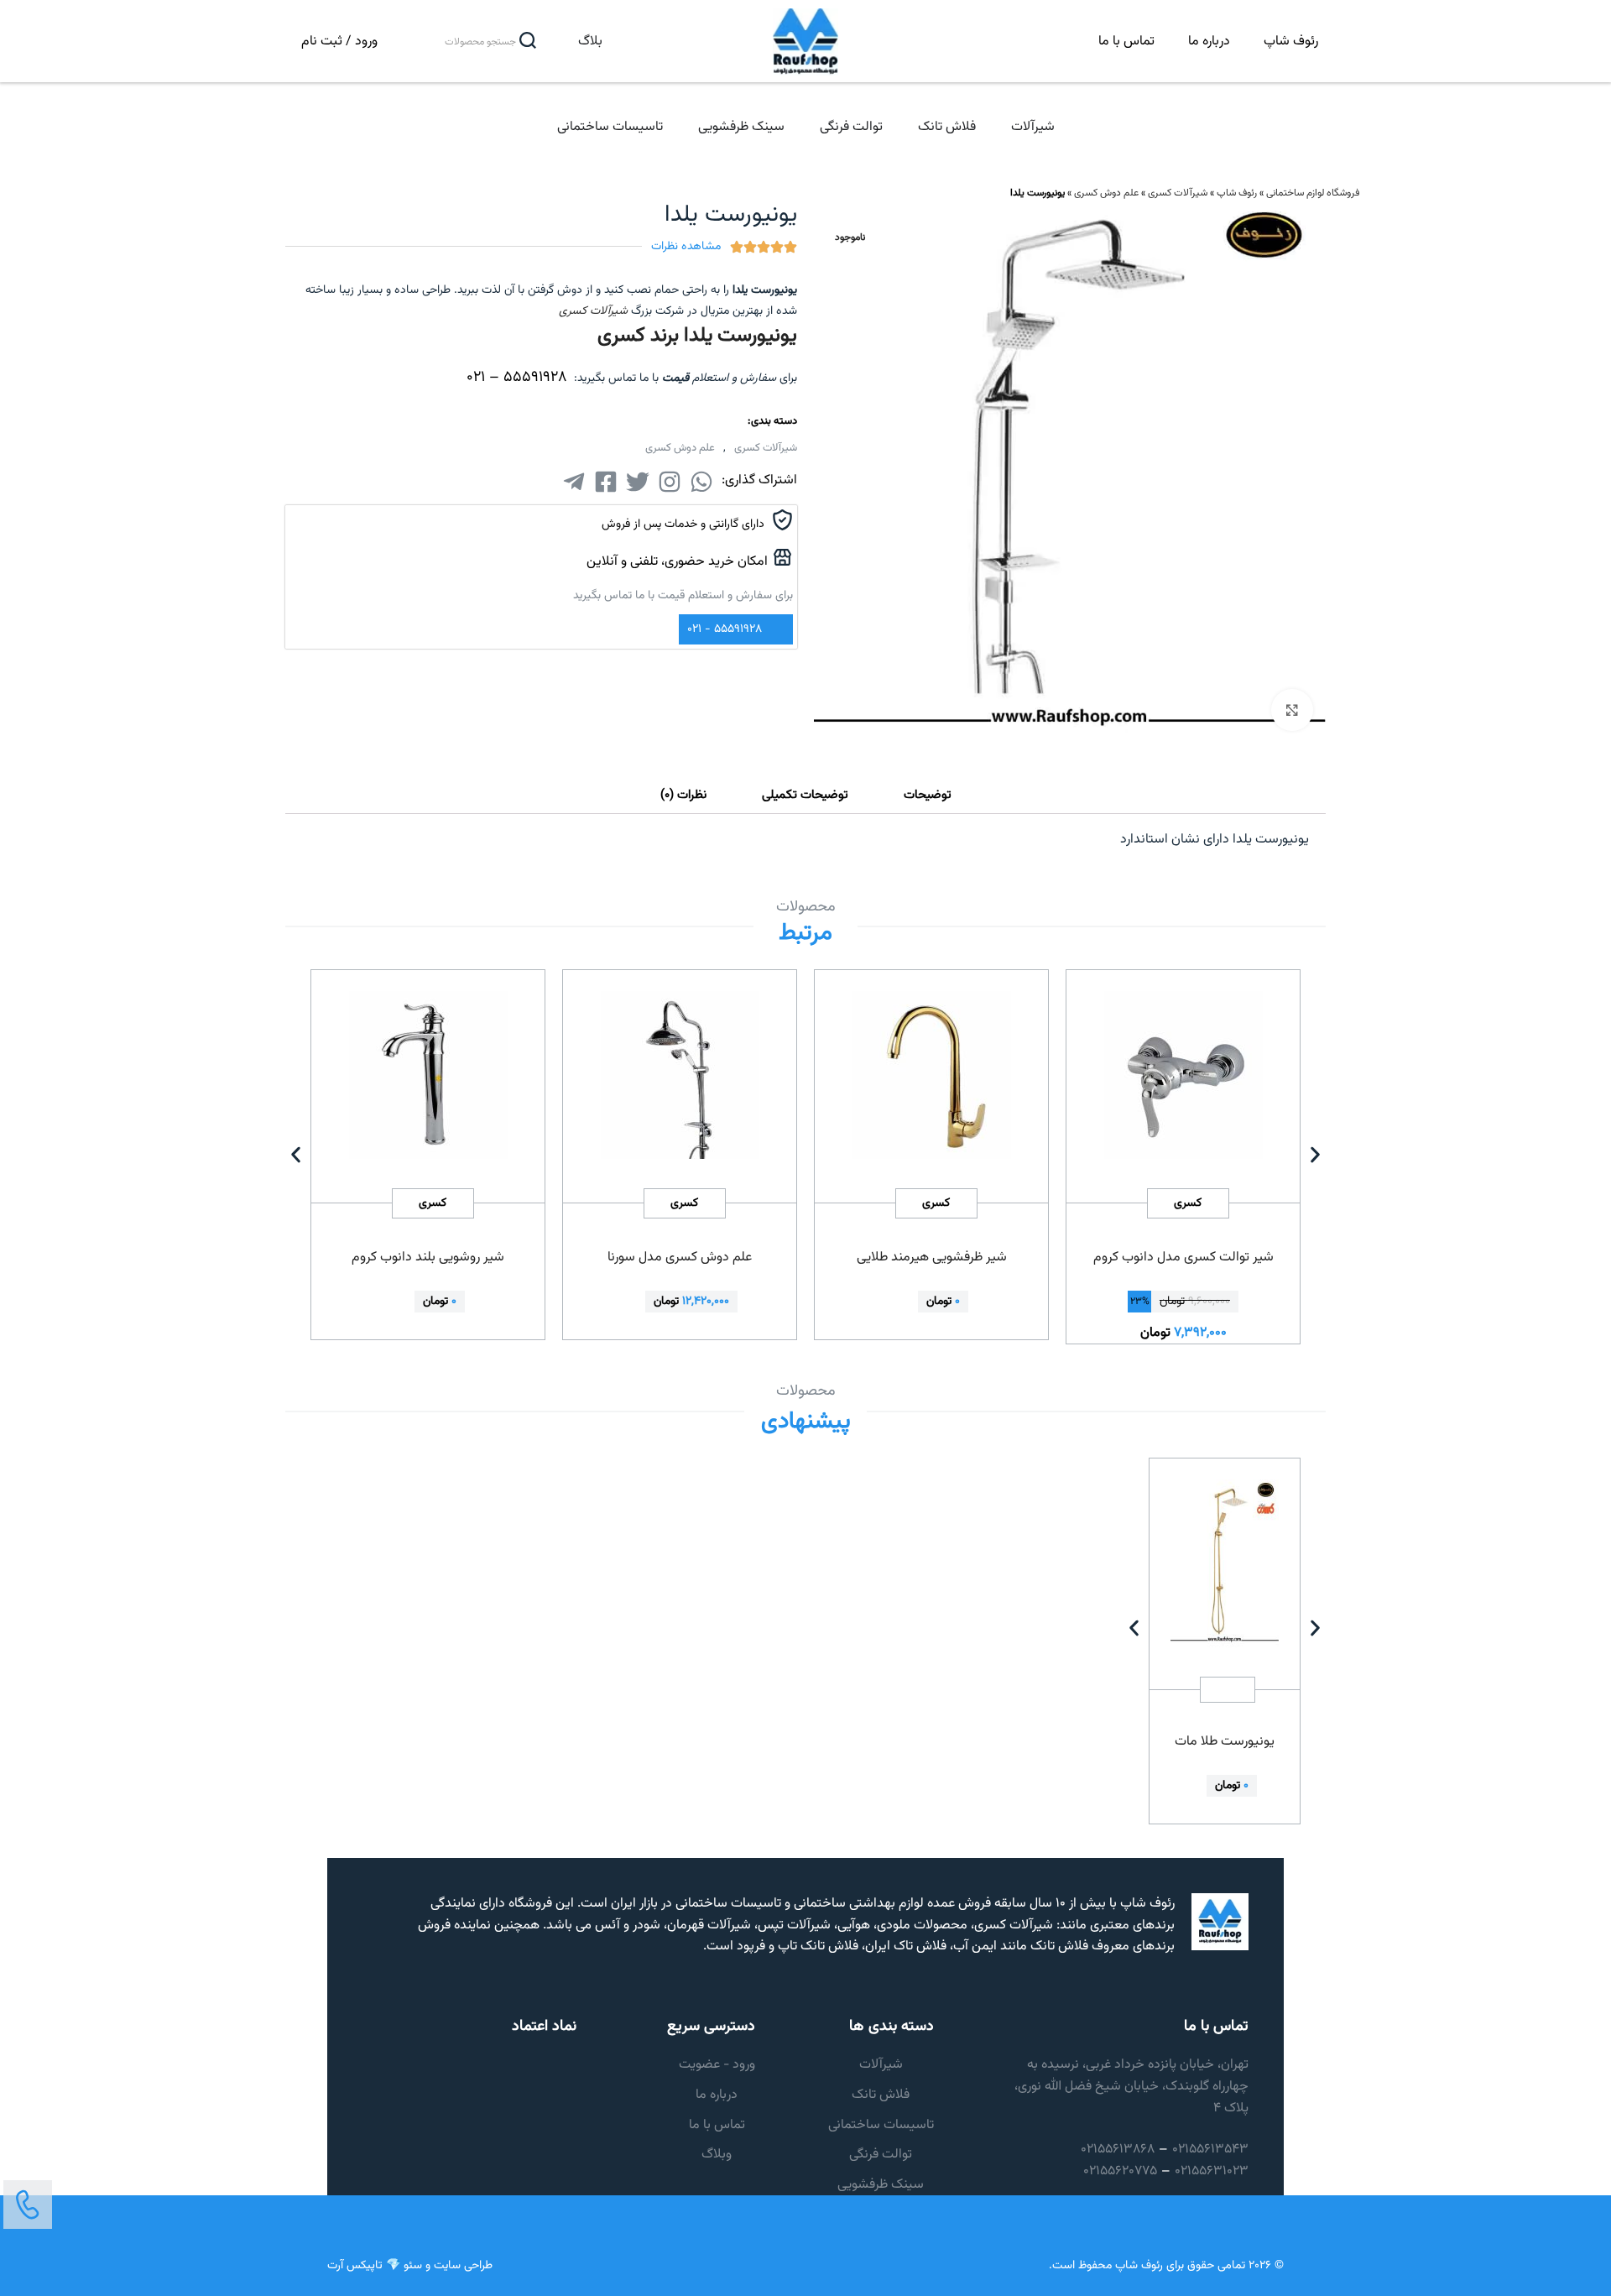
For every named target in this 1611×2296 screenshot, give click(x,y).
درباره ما (1209, 42)
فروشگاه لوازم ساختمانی (1313, 193)
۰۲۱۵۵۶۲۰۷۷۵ (1120, 2171)
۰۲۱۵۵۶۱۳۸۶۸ (1118, 2150)
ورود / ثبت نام (339, 42)
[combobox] (469, 42)
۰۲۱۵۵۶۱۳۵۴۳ (1210, 2150)
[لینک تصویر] (28, 2205)
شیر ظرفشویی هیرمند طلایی (932, 1258)
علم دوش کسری (1106, 193)
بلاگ (590, 42)
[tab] (928, 796)
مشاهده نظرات (686, 247)
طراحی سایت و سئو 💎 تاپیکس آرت (410, 2266)
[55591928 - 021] (777, 630)
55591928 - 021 (725, 629)
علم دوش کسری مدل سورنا (680, 1258)
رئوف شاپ (1291, 42)
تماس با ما (1126, 42)
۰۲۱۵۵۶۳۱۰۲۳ (1212, 2171)
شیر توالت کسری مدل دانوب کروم (1183, 1258)
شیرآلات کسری (1178, 193)
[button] (296, 1154)
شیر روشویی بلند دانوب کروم (428, 1258)
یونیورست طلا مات (1225, 1742)
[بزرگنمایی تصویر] (1292, 710)
